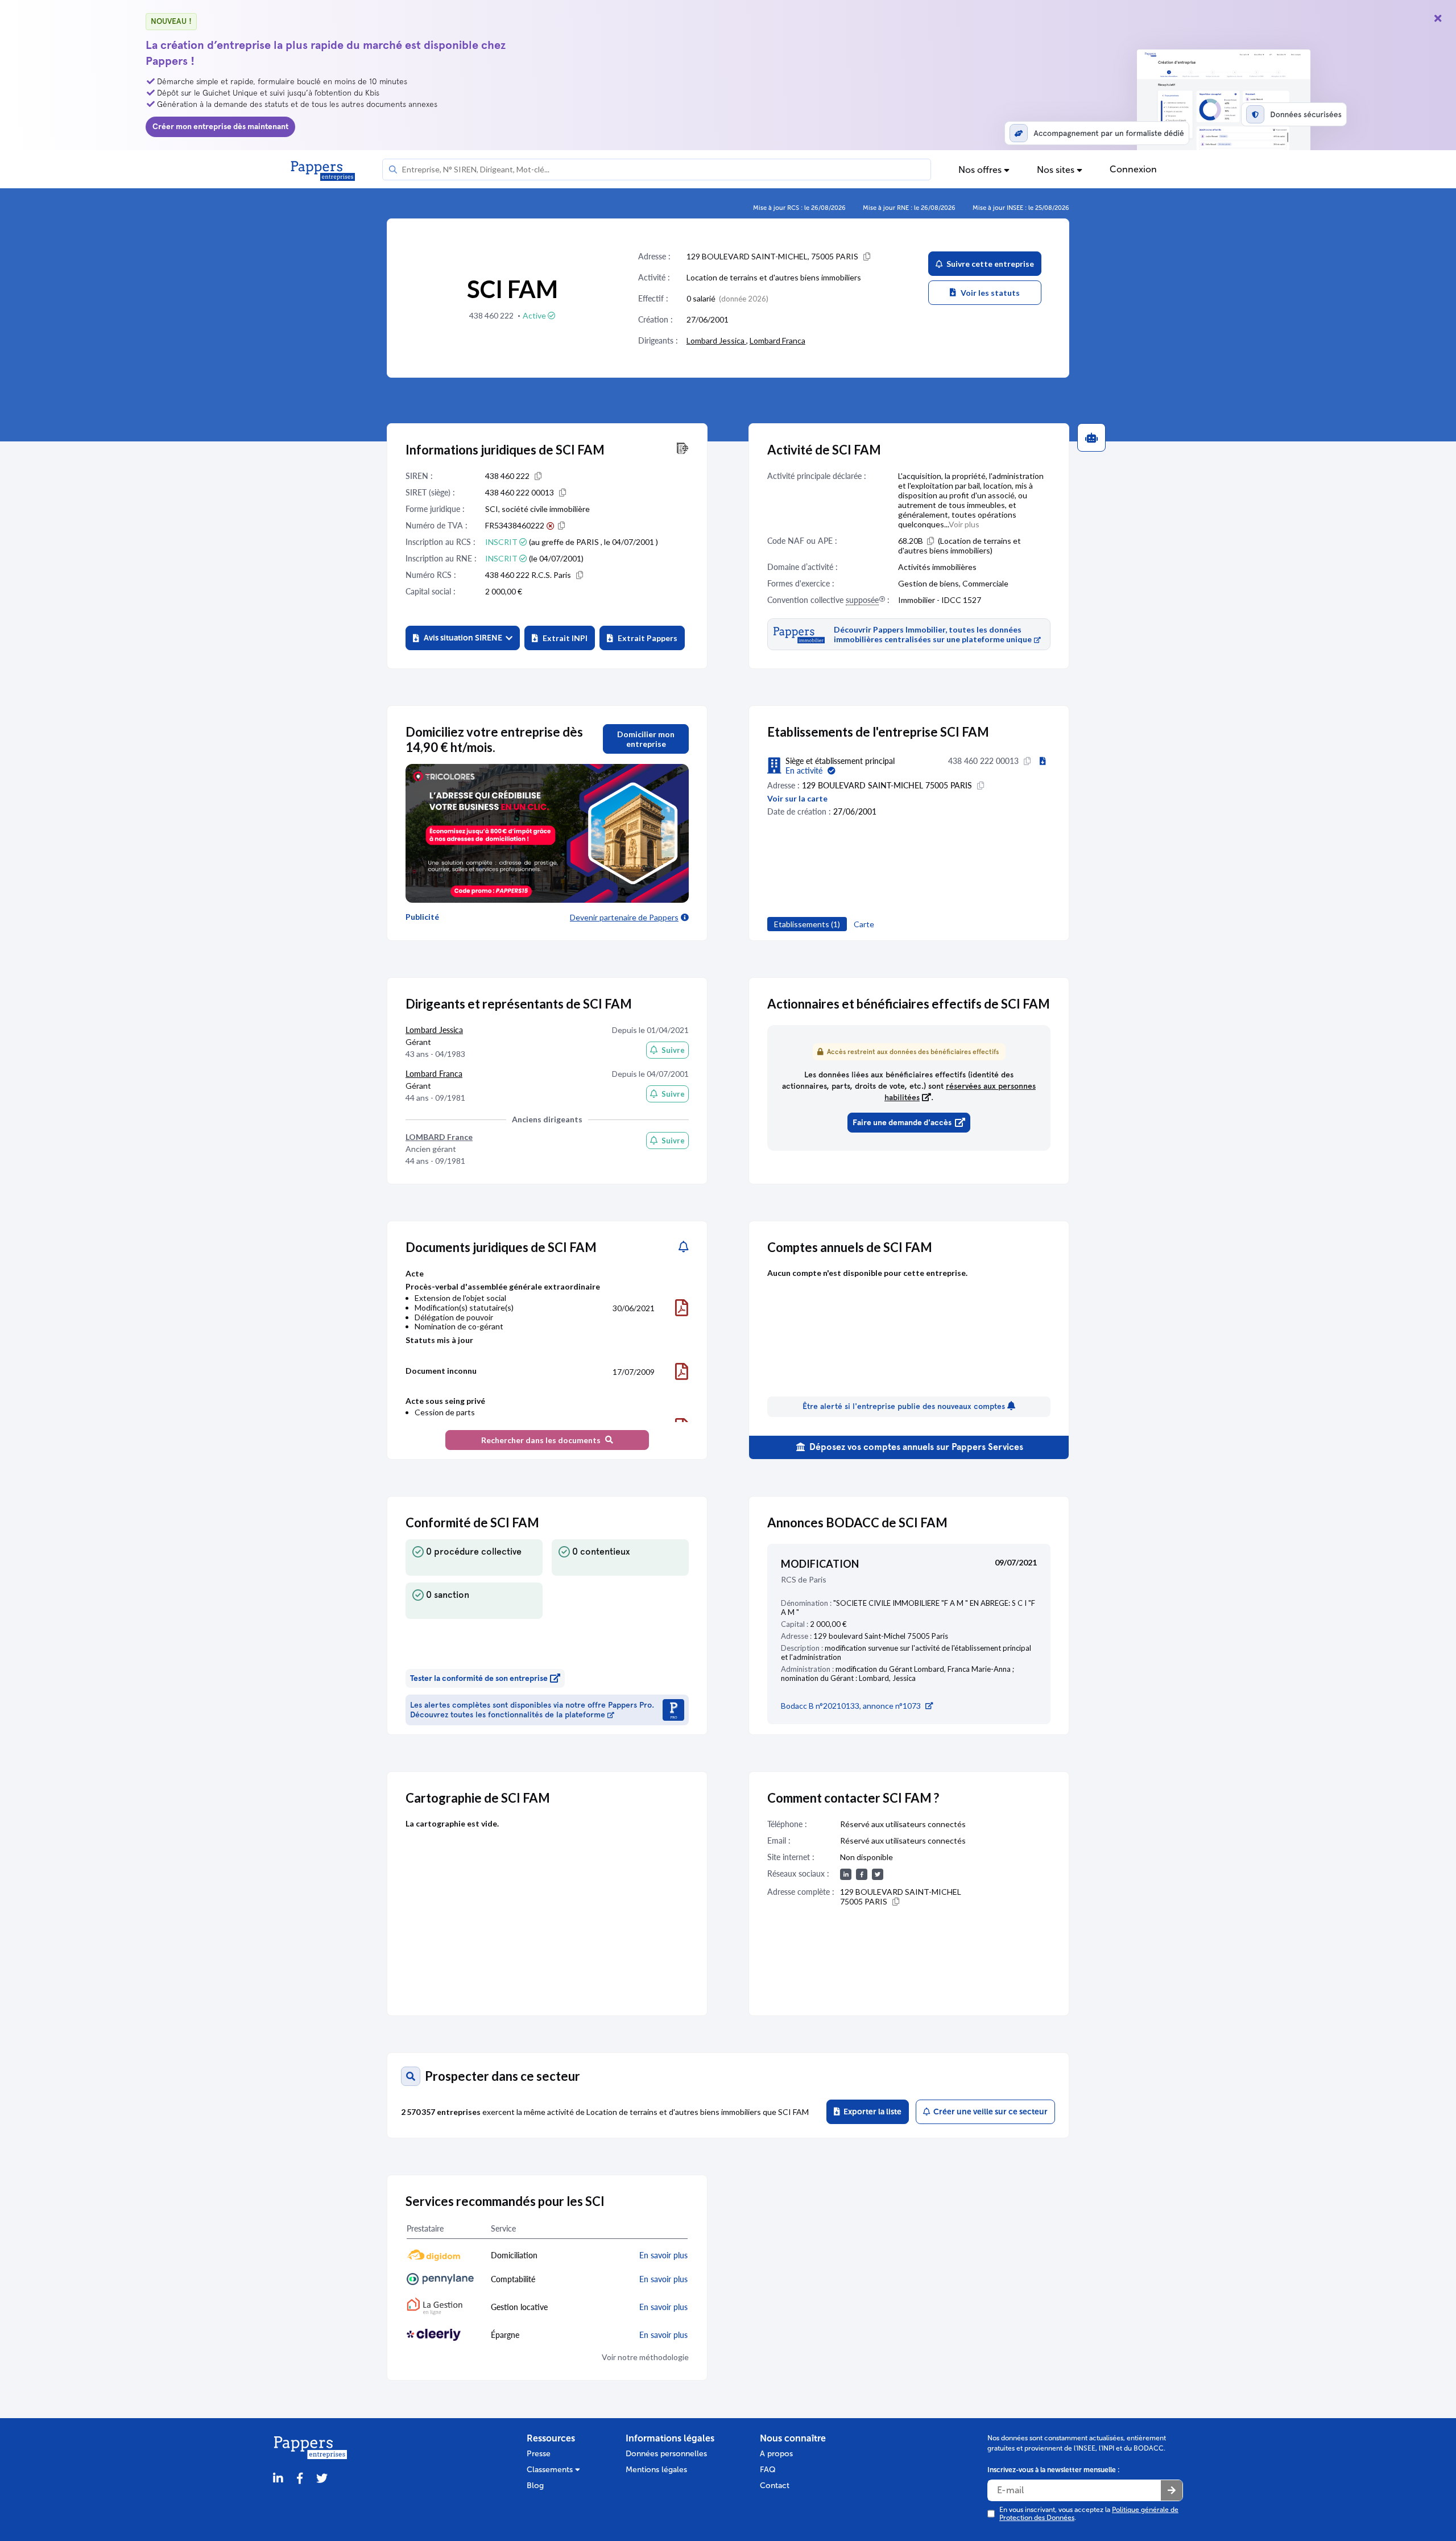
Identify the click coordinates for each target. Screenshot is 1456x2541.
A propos (776, 2454)
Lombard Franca (777, 340)
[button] (463, 638)
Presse (539, 2454)
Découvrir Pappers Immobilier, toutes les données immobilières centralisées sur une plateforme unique (933, 634)
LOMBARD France (439, 1137)
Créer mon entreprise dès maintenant (220, 127)
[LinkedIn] (278, 2479)
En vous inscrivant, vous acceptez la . (1089, 2514)
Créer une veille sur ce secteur (989, 2112)
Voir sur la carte (797, 798)
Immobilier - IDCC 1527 (940, 600)
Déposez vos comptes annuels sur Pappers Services (915, 1447)
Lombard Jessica (716, 340)
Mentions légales (656, 2470)
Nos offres (981, 170)
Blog (535, 2486)
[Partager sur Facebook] (300, 2479)
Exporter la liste (871, 2112)
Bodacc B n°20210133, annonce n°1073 (851, 1706)
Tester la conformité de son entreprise (479, 1678)
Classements (551, 2470)
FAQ (768, 2470)
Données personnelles (666, 2454)
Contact (775, 2486)
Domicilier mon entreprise (646, 739)
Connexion (1133, 169)
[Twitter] (322, 2479)
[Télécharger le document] (682, 1308)
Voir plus (964, 524)
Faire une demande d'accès (902, 1123)
